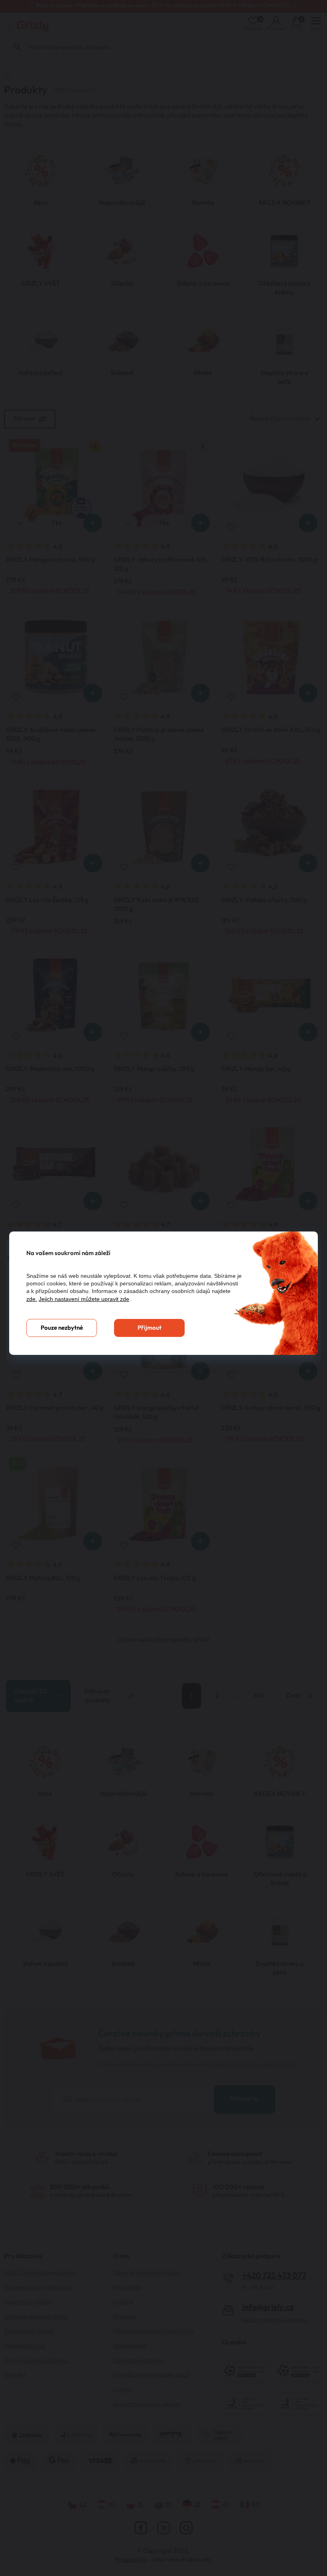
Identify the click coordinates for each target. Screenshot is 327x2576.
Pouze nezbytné (62, 1328)
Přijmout (150, 1328)
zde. (32, 1299)
